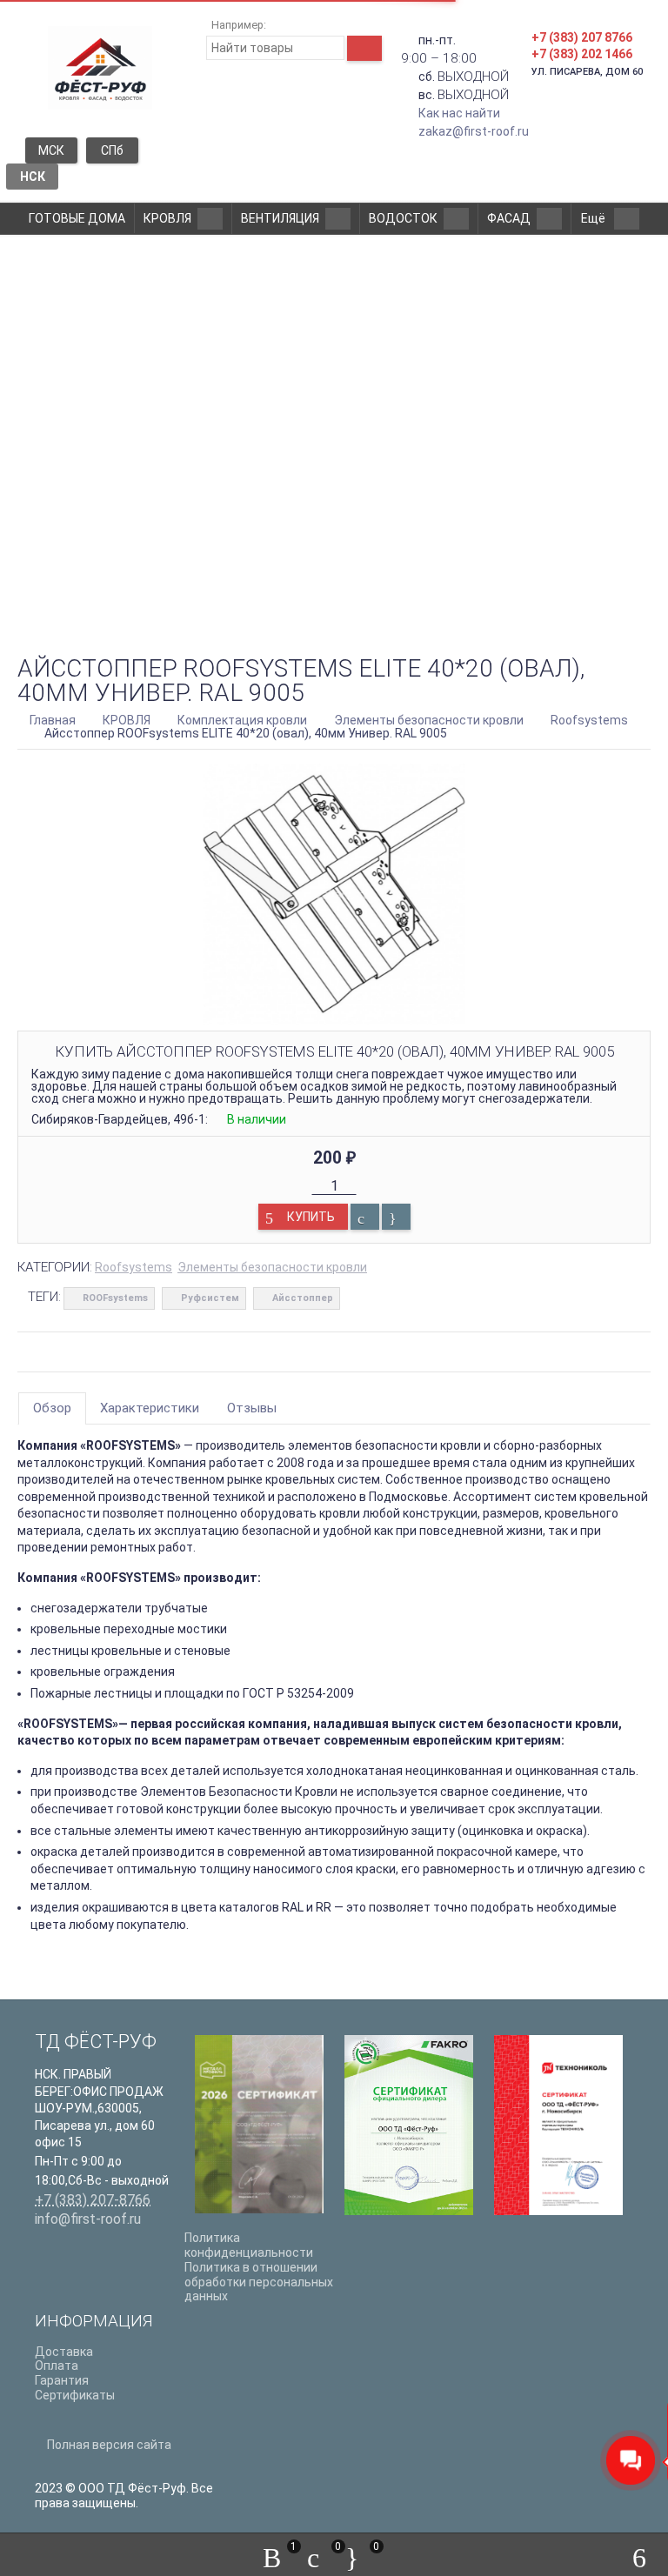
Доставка (64, 2352)
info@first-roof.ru (88, 2219)
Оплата (57, 2366)
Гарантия (62, 2380)
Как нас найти (459, 113)
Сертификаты (75, 2395)
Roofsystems (134, 1267)
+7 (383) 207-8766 (93, 2200)
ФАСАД (509, 218)
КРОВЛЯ (167, 218)
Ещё (595, 218)
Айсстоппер (303, 1298)
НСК (33, 177)
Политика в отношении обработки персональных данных (259, 2282)
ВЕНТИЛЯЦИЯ (280, 218)
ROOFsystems (115, 1298)
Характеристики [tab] (150, 1408)
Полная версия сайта (108, 2445)
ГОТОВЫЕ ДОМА (77, 218)
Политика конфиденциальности (249, 2245)
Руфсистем (210, 1298)
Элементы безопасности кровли (272, 1267)
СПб (112, 150)
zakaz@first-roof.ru (474, 131)
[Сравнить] (365, 1217)
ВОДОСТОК (403, 218)
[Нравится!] (396, 1217)
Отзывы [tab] (252, 1408)
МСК (51, 150)
